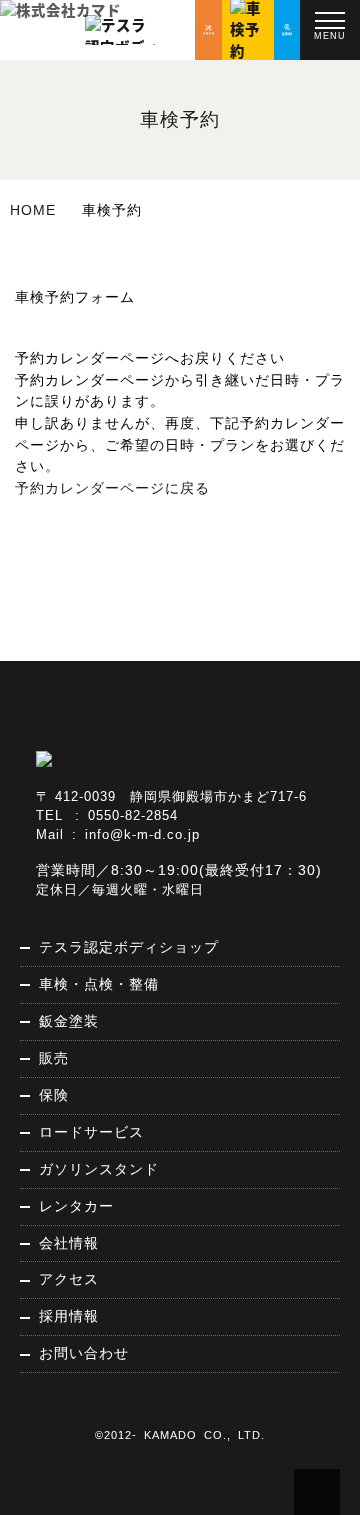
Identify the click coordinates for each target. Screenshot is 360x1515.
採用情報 (69, 1316)
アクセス (69, 1279)
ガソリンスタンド (99, 1169)
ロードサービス (91, 1132)
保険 (54, 1095)
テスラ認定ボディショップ (129, 947)
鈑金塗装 (69, 1021)
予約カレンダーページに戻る (112, 488)
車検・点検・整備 (99, 984)
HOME (33, 210)
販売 (54, 1058)
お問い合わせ (84, 1353)
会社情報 (69, 1243)
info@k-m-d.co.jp (142, 835)
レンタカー (76, 1206)
